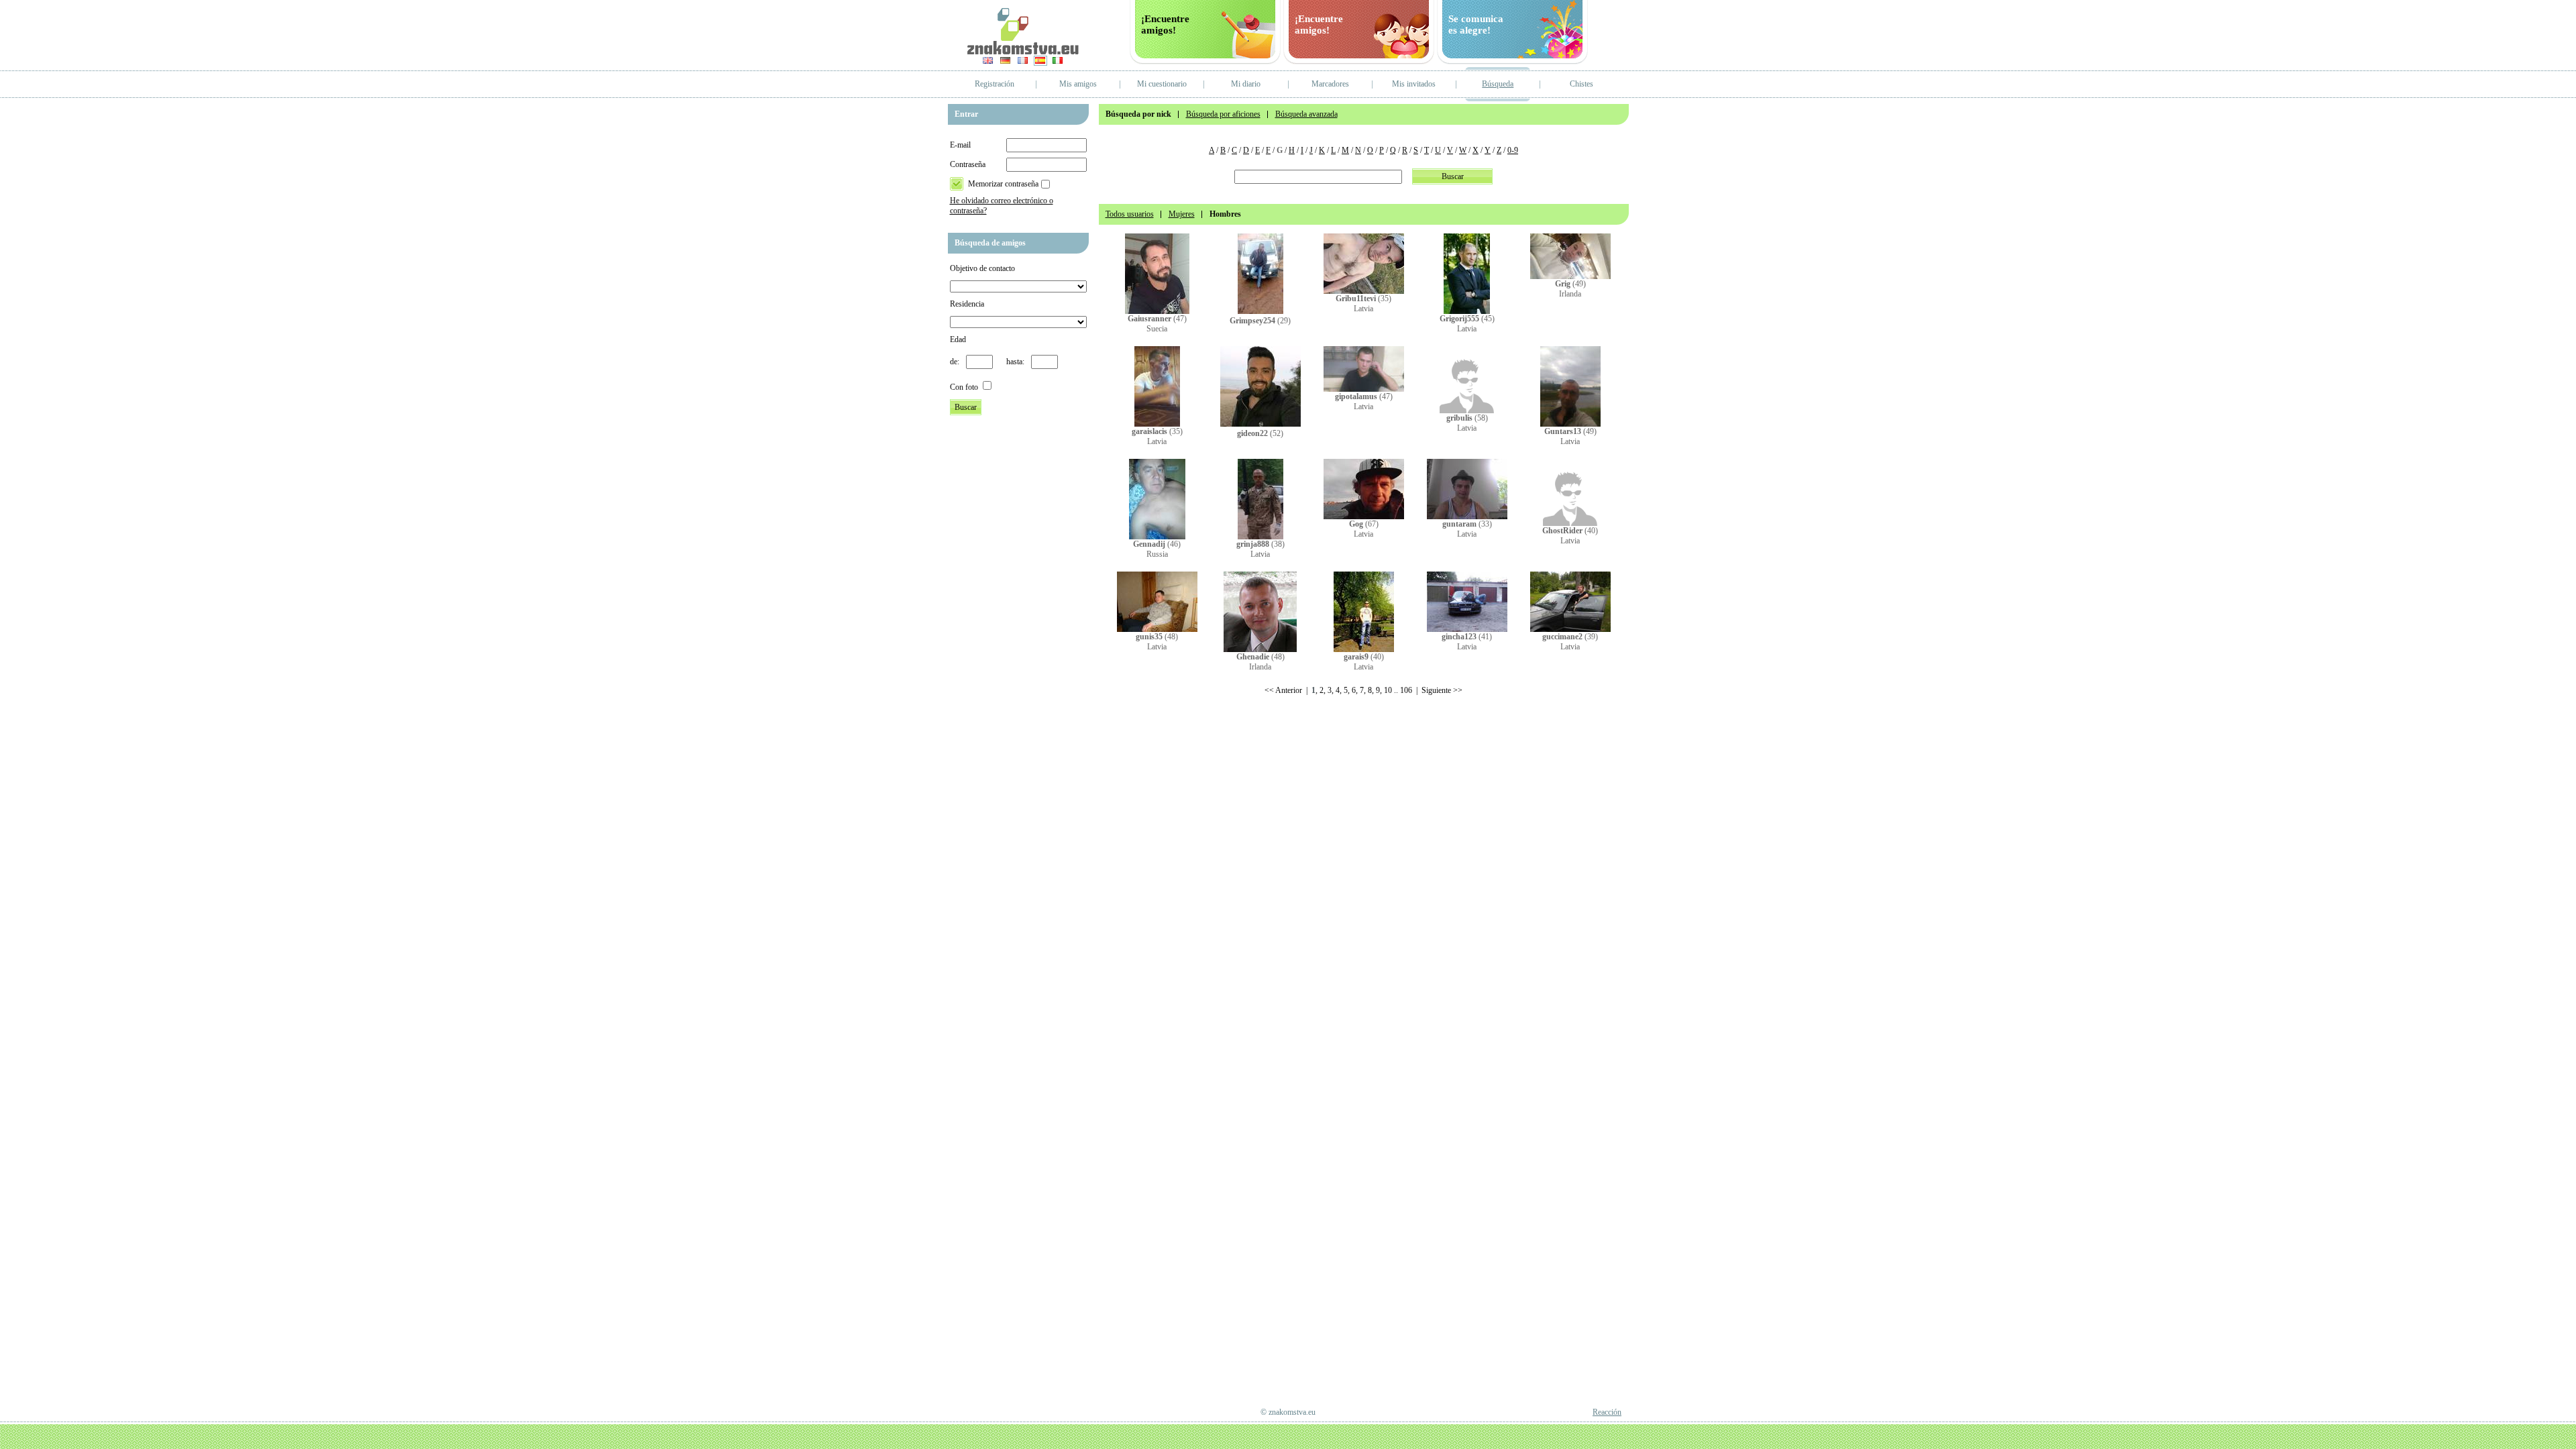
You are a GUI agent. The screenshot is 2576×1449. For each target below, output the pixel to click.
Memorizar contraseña (1003, 184)
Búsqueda (1498, 84)
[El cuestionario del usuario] (1157, 311)
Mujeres (1182, 214)
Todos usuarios (1130, 214)
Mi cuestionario (1162, 84)
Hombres (1225, 214)
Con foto (964, 387)
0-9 (1513, 150)
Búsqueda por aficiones (1223, 114)
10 (1388, 690)
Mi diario (1246, 84)
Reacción (1607, 1412)
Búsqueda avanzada (1306, 114)
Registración (995, 84)
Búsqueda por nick (1138, 114)
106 (1406, 690)
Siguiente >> (1442, 690)
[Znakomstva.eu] (1023, 52)
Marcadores (1330, 84)
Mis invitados (1414, 84)
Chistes (1581, 84)
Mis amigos (1078, 84)
